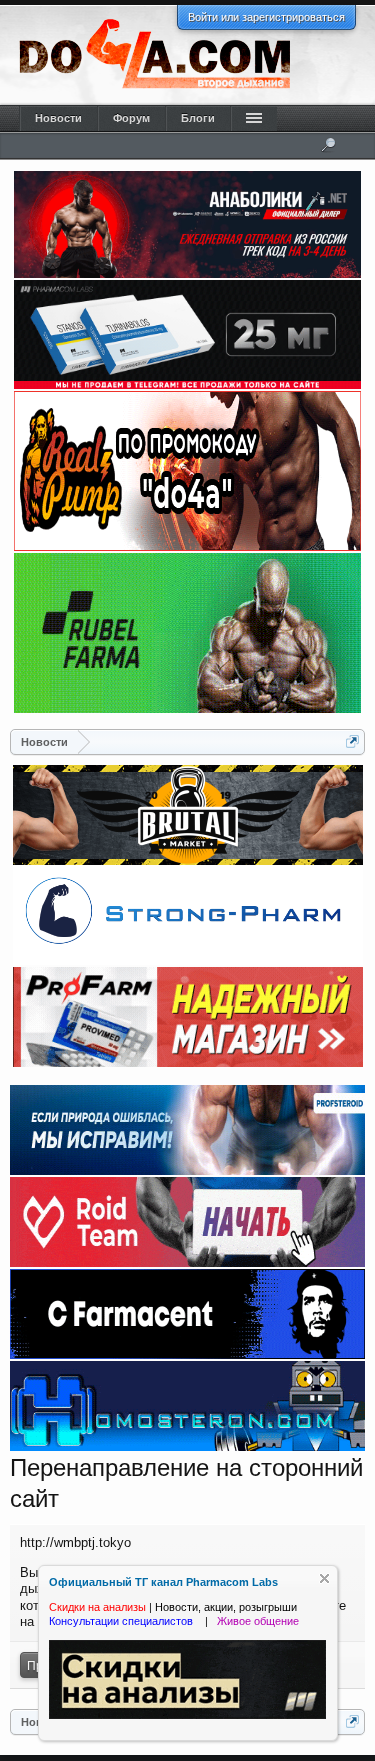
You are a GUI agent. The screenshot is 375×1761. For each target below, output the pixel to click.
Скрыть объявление (324, 1578)
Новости (58, 118)
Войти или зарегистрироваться (266, 17)
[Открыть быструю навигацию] (352, 741)
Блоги (198, 118)
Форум (131, 118)
